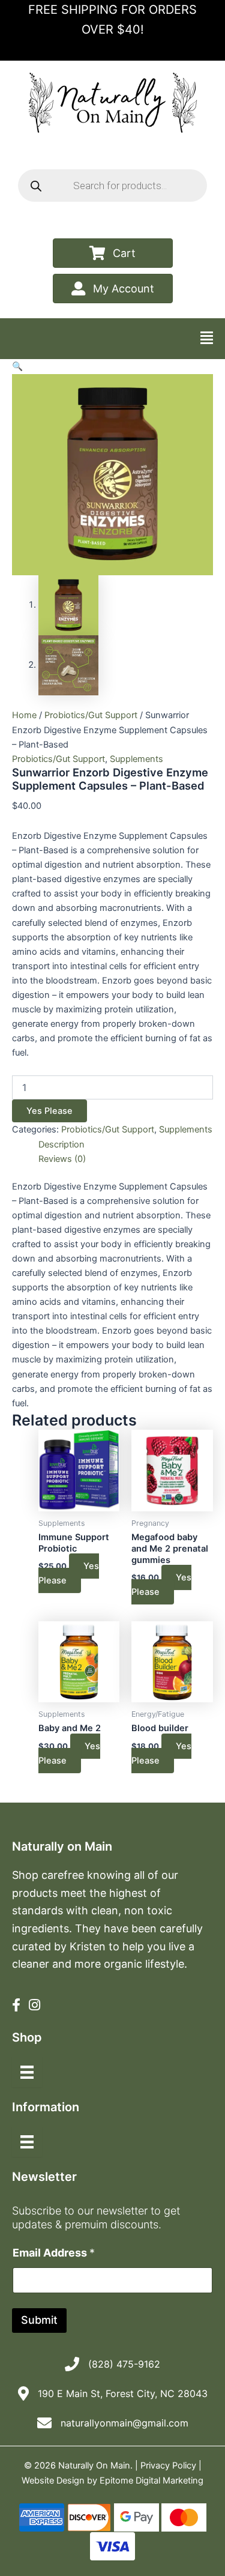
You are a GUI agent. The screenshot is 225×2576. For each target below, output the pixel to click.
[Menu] (27, 2072)
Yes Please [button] (69, 1573)
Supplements (136, 759)
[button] (17, 366)
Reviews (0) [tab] (62, 1159)
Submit (39, 2320)
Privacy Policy (168, 2466)
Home (24, 715)
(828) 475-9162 (124, 2364)
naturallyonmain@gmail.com (124, 2423)
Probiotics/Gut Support (91, 715)
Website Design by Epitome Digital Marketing (112, 2481)
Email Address (54, 2253)
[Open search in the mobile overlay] (112, 186)
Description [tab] (61, 1144)
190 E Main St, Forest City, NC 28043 (123, 2393)
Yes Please (49, 1111)
